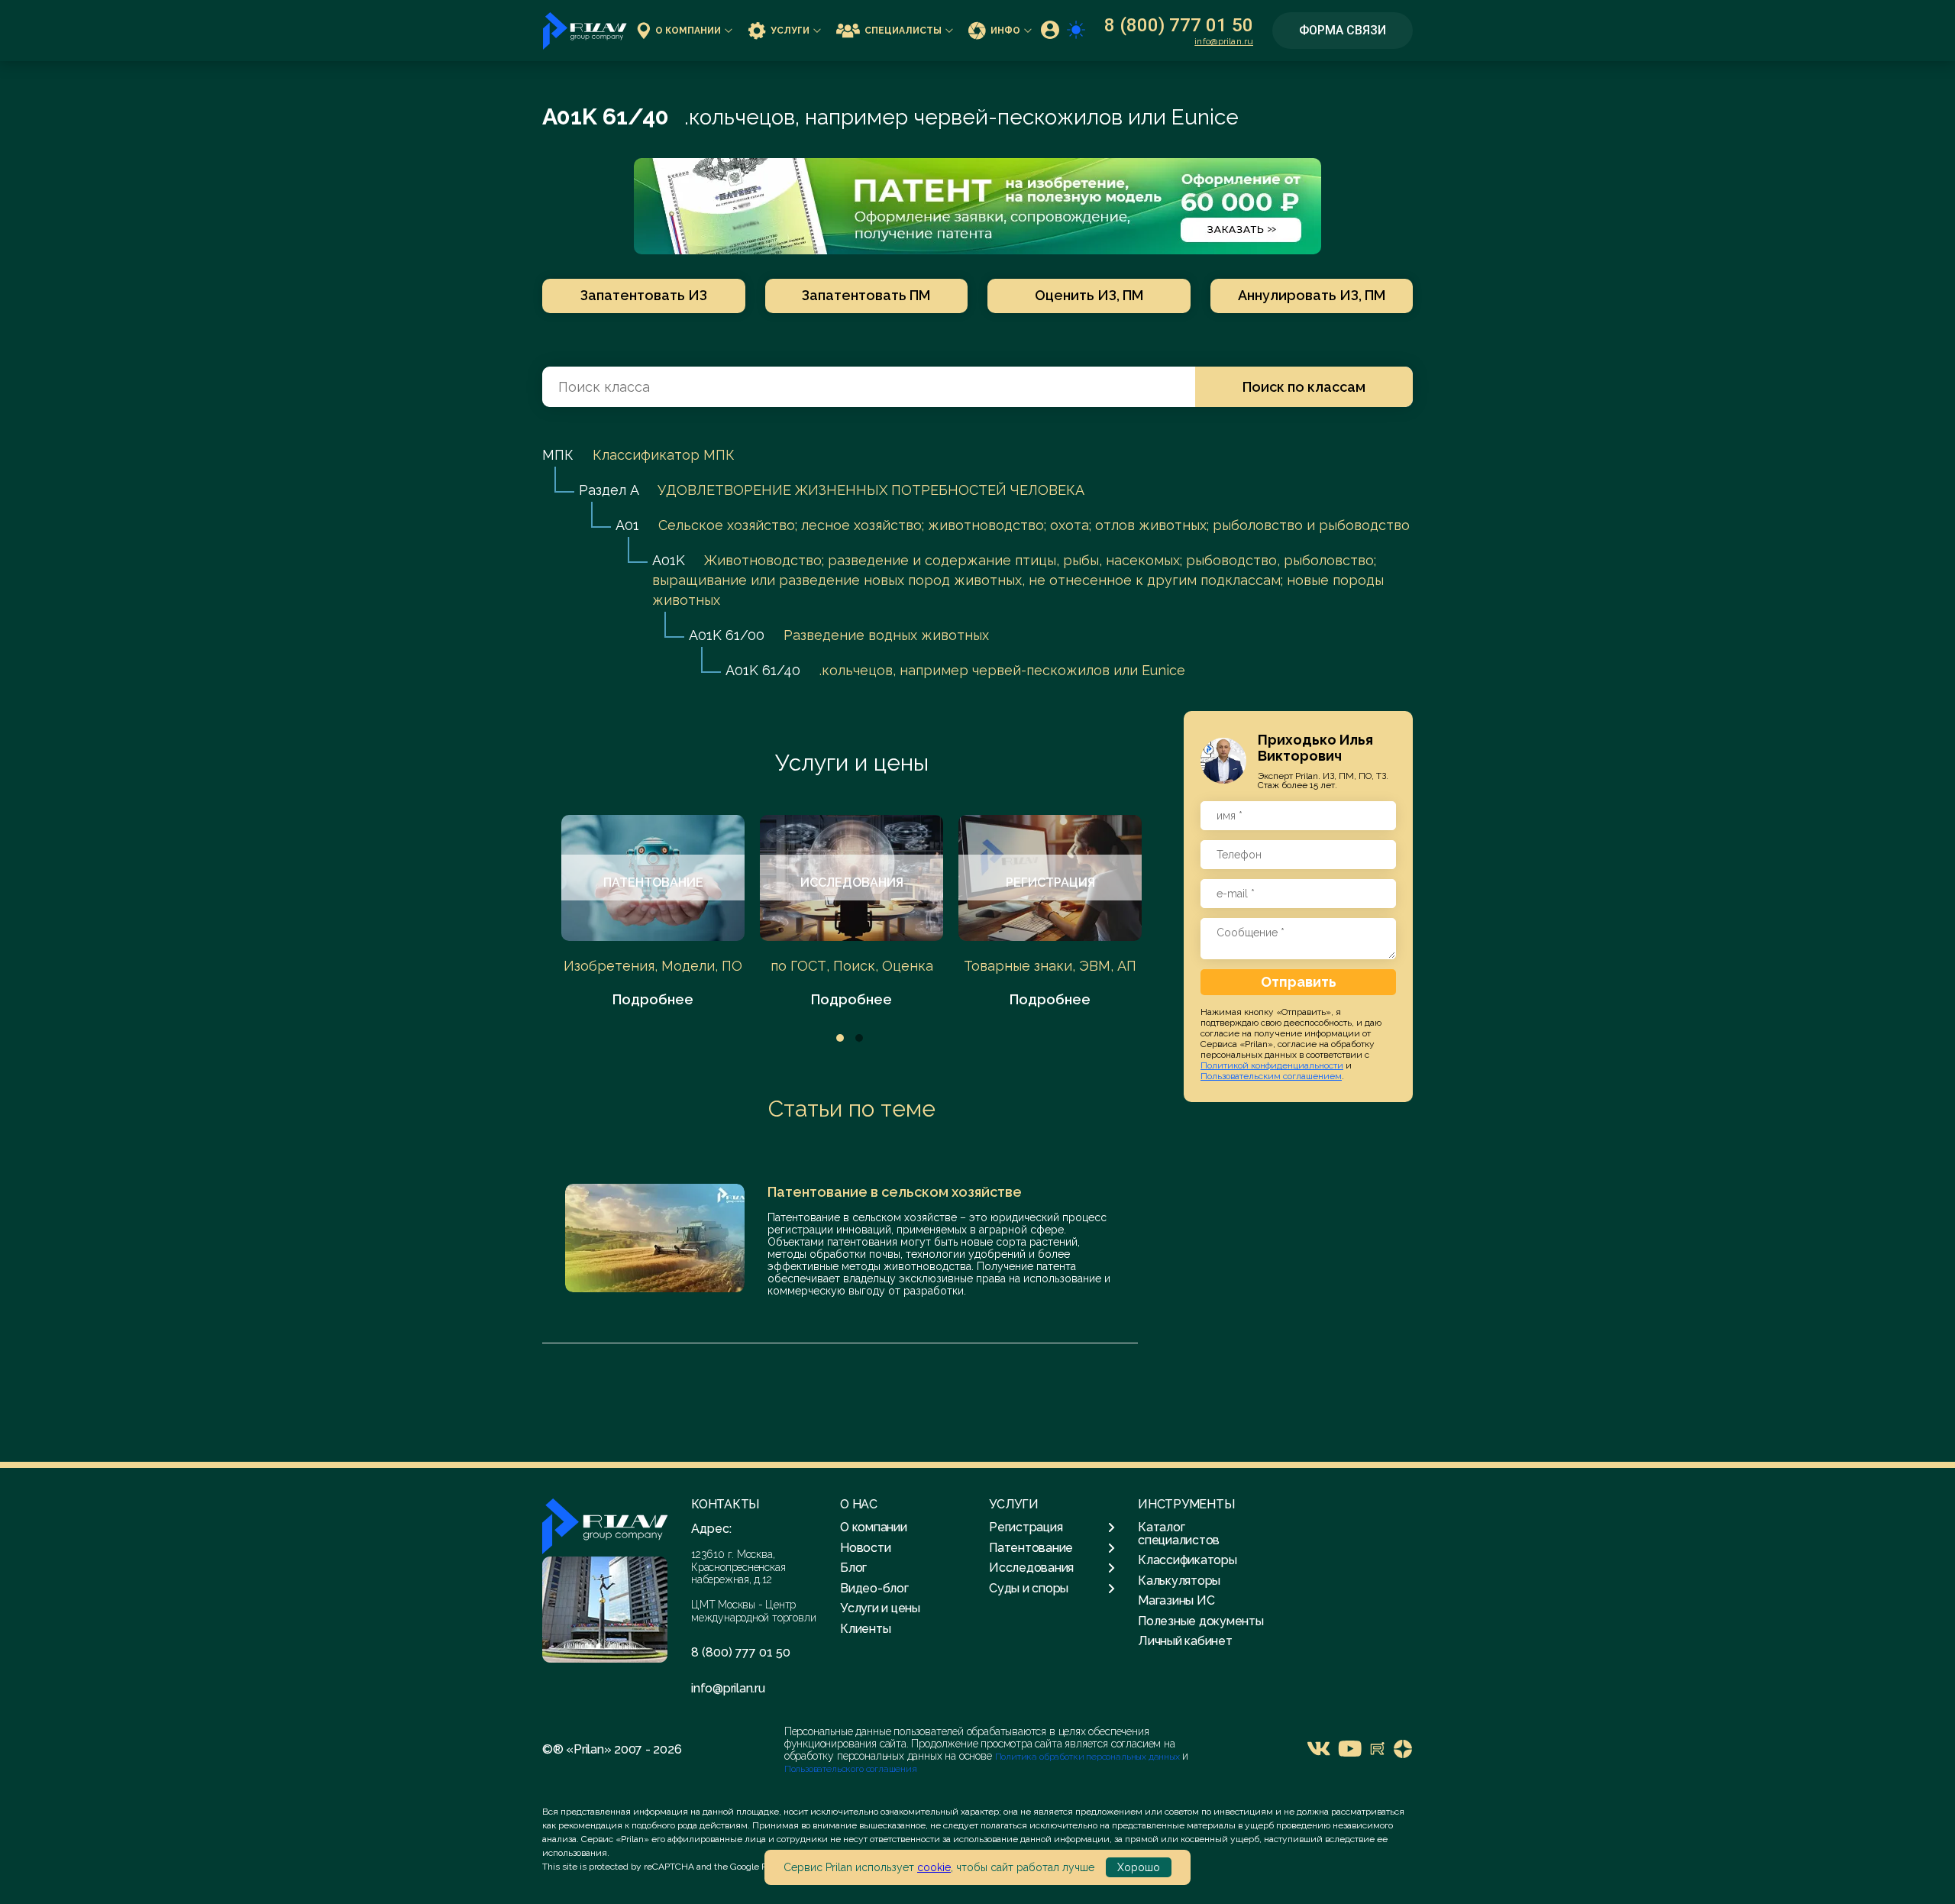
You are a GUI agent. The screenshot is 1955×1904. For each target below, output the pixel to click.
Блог (853, 1568)
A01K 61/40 (763, 670)
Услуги (790, 31)
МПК (558, 455)
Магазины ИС (1176, 1600)
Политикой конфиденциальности (1272, 1065)
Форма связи (1343, 30)
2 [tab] (859, 1038)
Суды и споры (1029, 1589)
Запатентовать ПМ (866, 295)
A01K (669, 560)
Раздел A (609, 490)
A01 (627, 525)
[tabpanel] (653, 912)
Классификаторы (1188, 1560)
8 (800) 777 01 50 (1179, 25)
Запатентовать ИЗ (644, 295)
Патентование (1031, 1548)
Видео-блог (874, 1588)
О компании (688, 31)
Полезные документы (1201, 1621)
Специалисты (903, 31)
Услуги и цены (852, 763)
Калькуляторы (1179, 1581)
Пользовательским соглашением (1271, 1076)
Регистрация (1026, 1527)
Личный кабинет (1185, 1641)
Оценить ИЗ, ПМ (1089, 295)
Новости (865, 1548)
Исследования (1031, 1568)
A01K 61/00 (727, 635)
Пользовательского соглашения (851, 1769)
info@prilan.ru (1224, 41)
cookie (934, 1867)
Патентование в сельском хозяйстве (895, 1192)
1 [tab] (840, 1038)
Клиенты (865, 1629)
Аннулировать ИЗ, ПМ (1312, 295)
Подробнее (653, 999)
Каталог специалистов (1179, 1533)
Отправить (1299, 982)
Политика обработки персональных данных (1089, 1757)
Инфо (1005, 31)
